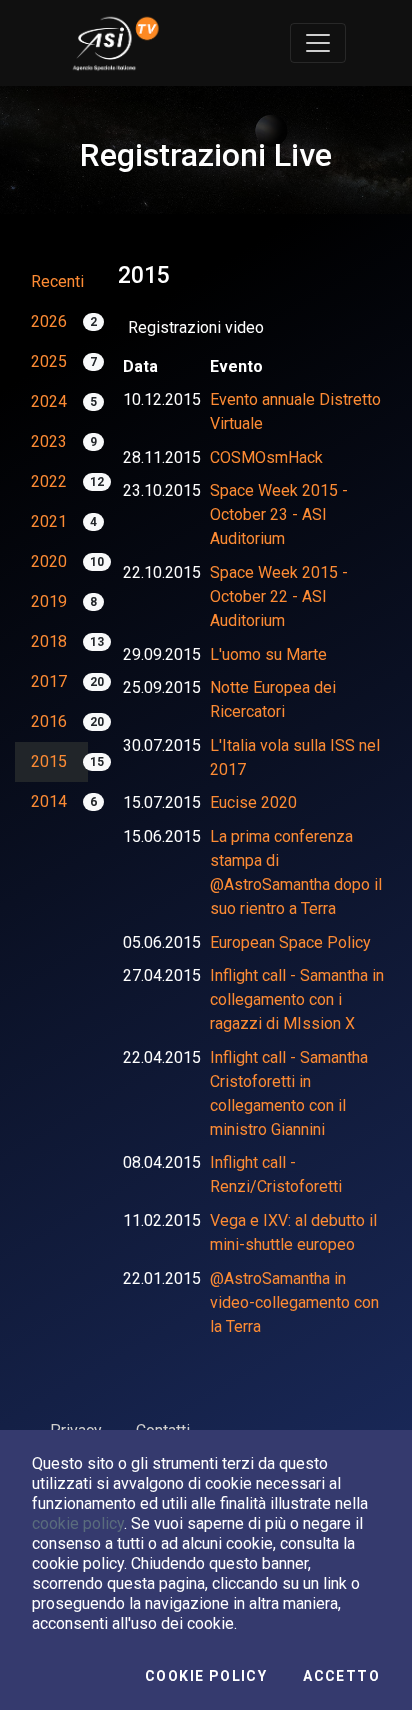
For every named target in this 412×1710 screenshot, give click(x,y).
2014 (49, 801)
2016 (49, 721)
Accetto (341, 1676)
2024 (49, 401)
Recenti (57, 281)
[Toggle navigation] (318, 43)
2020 (49, 561)
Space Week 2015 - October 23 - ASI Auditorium (279, 514)
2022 (49, 481)
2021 (49, 521)
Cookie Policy (206, 1676)
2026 (49, 321)
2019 (49, 601)
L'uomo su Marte (268, 654)
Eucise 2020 (253, 802)
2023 (49, 441)
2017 (49, 681)
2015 (49, 761)
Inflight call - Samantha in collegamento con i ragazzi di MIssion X (297, 999)
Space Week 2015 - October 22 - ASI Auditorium (279, 596)
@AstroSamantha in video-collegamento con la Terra (294, 1302)
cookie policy (78, 1523)
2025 (49, 361)
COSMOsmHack (266, 457)
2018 (49, 641)
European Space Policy (290, 942)
